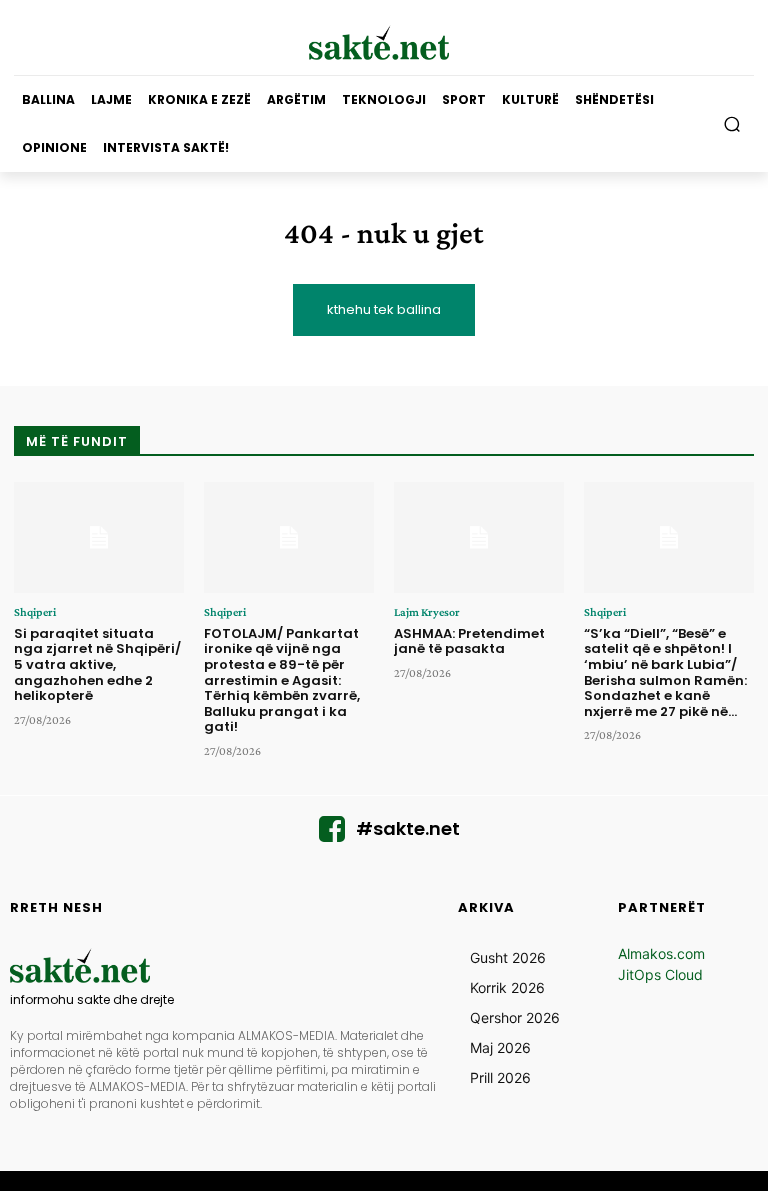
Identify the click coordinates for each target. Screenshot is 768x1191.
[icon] (332, 834)
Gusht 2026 (508, 957)
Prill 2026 (500, 1077)
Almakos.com (661, 953)
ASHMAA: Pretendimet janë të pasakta (469, 641)
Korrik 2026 (507, 987)
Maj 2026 (500, 1047)
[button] (732, 124)
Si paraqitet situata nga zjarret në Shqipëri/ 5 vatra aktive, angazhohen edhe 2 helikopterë (97, 664)
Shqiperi (35, 612)
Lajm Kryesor (427, 612)
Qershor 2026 (515, 1017)
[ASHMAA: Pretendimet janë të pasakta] (479, 537)
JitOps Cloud (660, 974)
